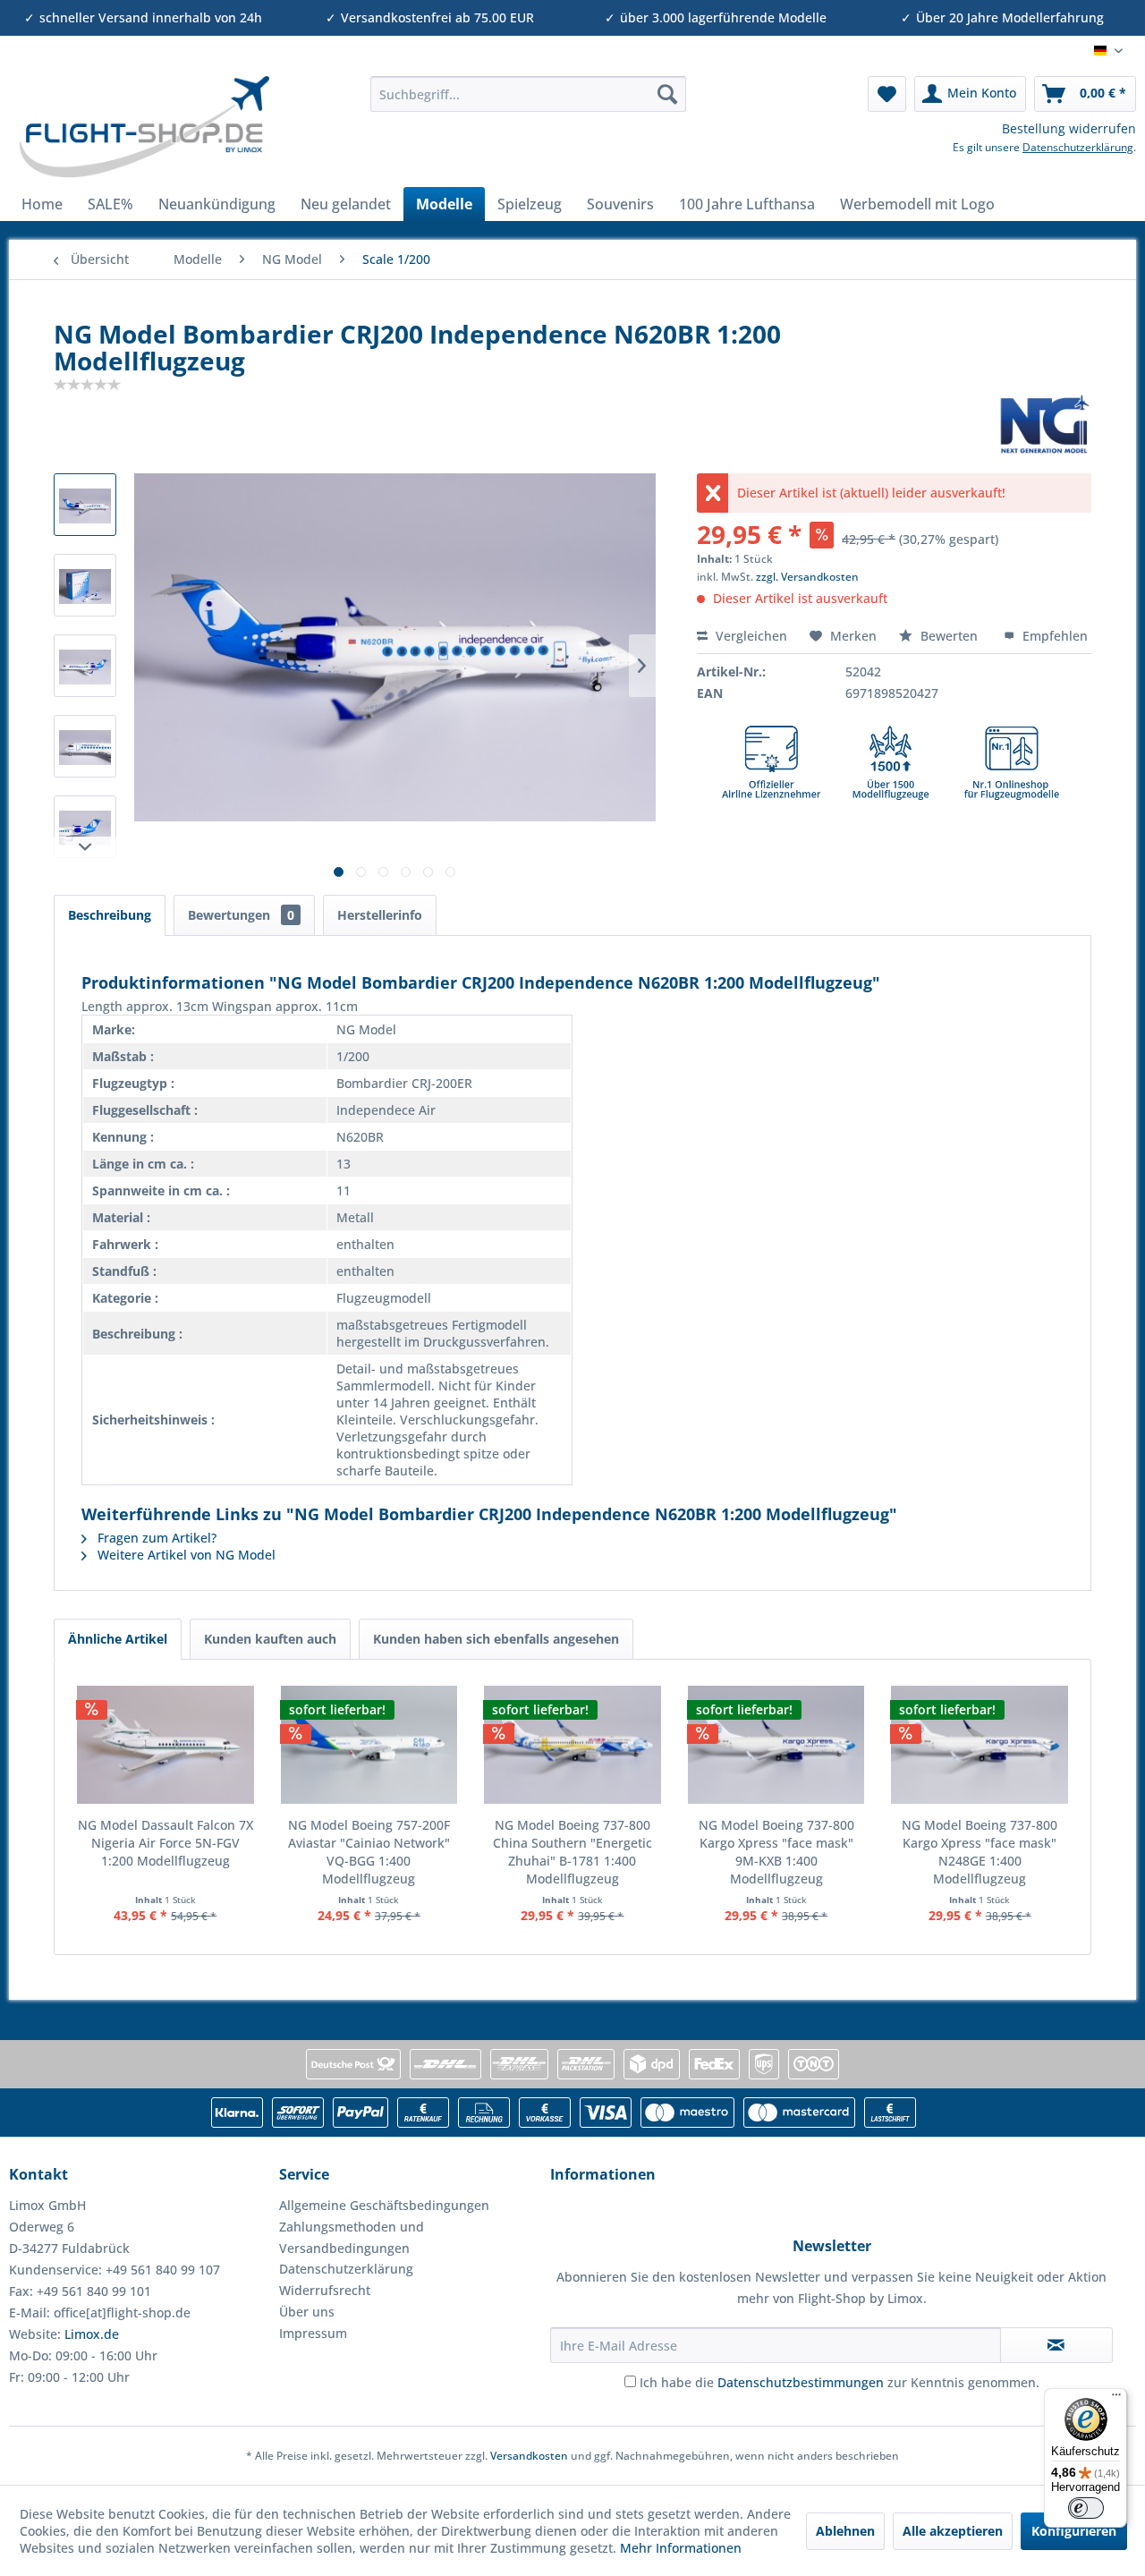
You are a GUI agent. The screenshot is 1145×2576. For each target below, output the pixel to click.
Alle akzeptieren (953, 2531)
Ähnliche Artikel (118, 1639)
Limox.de (92, 2334)
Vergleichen (750, 636)
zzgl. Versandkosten (807, 577)
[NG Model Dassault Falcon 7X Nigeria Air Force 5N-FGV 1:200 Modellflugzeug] (165, 1745)
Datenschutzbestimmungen (801, 2382)
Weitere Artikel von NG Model (185, 1555)
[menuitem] (528, 94)
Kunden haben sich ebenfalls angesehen (496, 1639)
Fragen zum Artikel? (155, 1538)
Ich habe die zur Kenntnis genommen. (840, 2382)
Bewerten (949, 636)
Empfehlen (1053, 636)
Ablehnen (845, 2531)
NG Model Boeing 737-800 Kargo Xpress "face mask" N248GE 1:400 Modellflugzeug (980, 1852)
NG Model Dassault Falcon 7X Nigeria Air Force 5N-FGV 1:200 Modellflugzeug (165, 1843)
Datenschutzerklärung (1078, 147)
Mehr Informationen (681, 2548)
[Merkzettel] (887, 94)
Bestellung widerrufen (1069, 128)
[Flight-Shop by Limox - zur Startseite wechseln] (144, 127)
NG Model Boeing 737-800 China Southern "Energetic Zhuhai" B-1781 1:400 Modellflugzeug (572, 1852)
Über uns (307, 2312)
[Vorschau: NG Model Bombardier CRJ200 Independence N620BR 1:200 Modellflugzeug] (85, 505)
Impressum (313, 2333)
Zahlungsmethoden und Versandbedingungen (352, 2237)
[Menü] (1116, 2399)
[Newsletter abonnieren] (1056, 2345)
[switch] (1086, 2508)
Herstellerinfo (380, 915)
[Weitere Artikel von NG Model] (1045, 424)
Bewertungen (241, 915)
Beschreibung (110, 915)
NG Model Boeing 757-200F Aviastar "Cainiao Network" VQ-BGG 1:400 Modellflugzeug (369, 1852)
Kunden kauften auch (270, 1639)
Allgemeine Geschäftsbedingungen (384, 2205)
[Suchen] (667, 94)
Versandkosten (529, 2456)
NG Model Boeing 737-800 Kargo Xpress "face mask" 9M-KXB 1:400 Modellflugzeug (776, 1852)
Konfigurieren (1074, 2531)
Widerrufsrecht (325, 2290)
